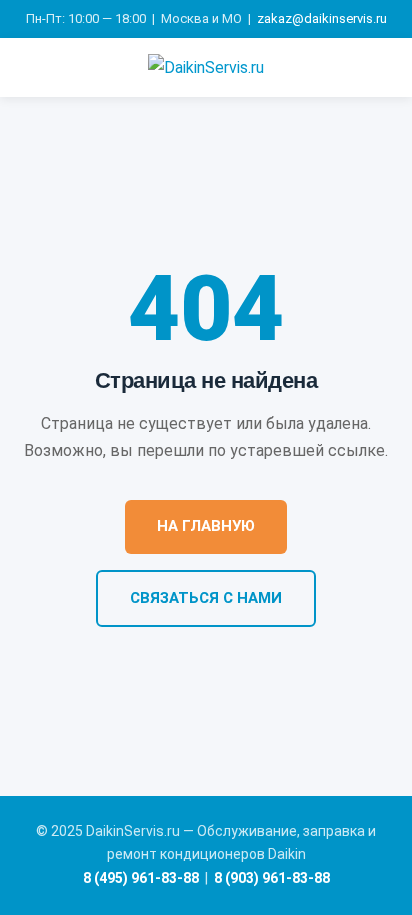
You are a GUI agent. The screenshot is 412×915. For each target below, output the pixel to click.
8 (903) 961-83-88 (272, 878)
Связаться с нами (206, 598)
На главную (206, 526)
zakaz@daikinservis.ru (322, 18)
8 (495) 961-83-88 (141, 878)
